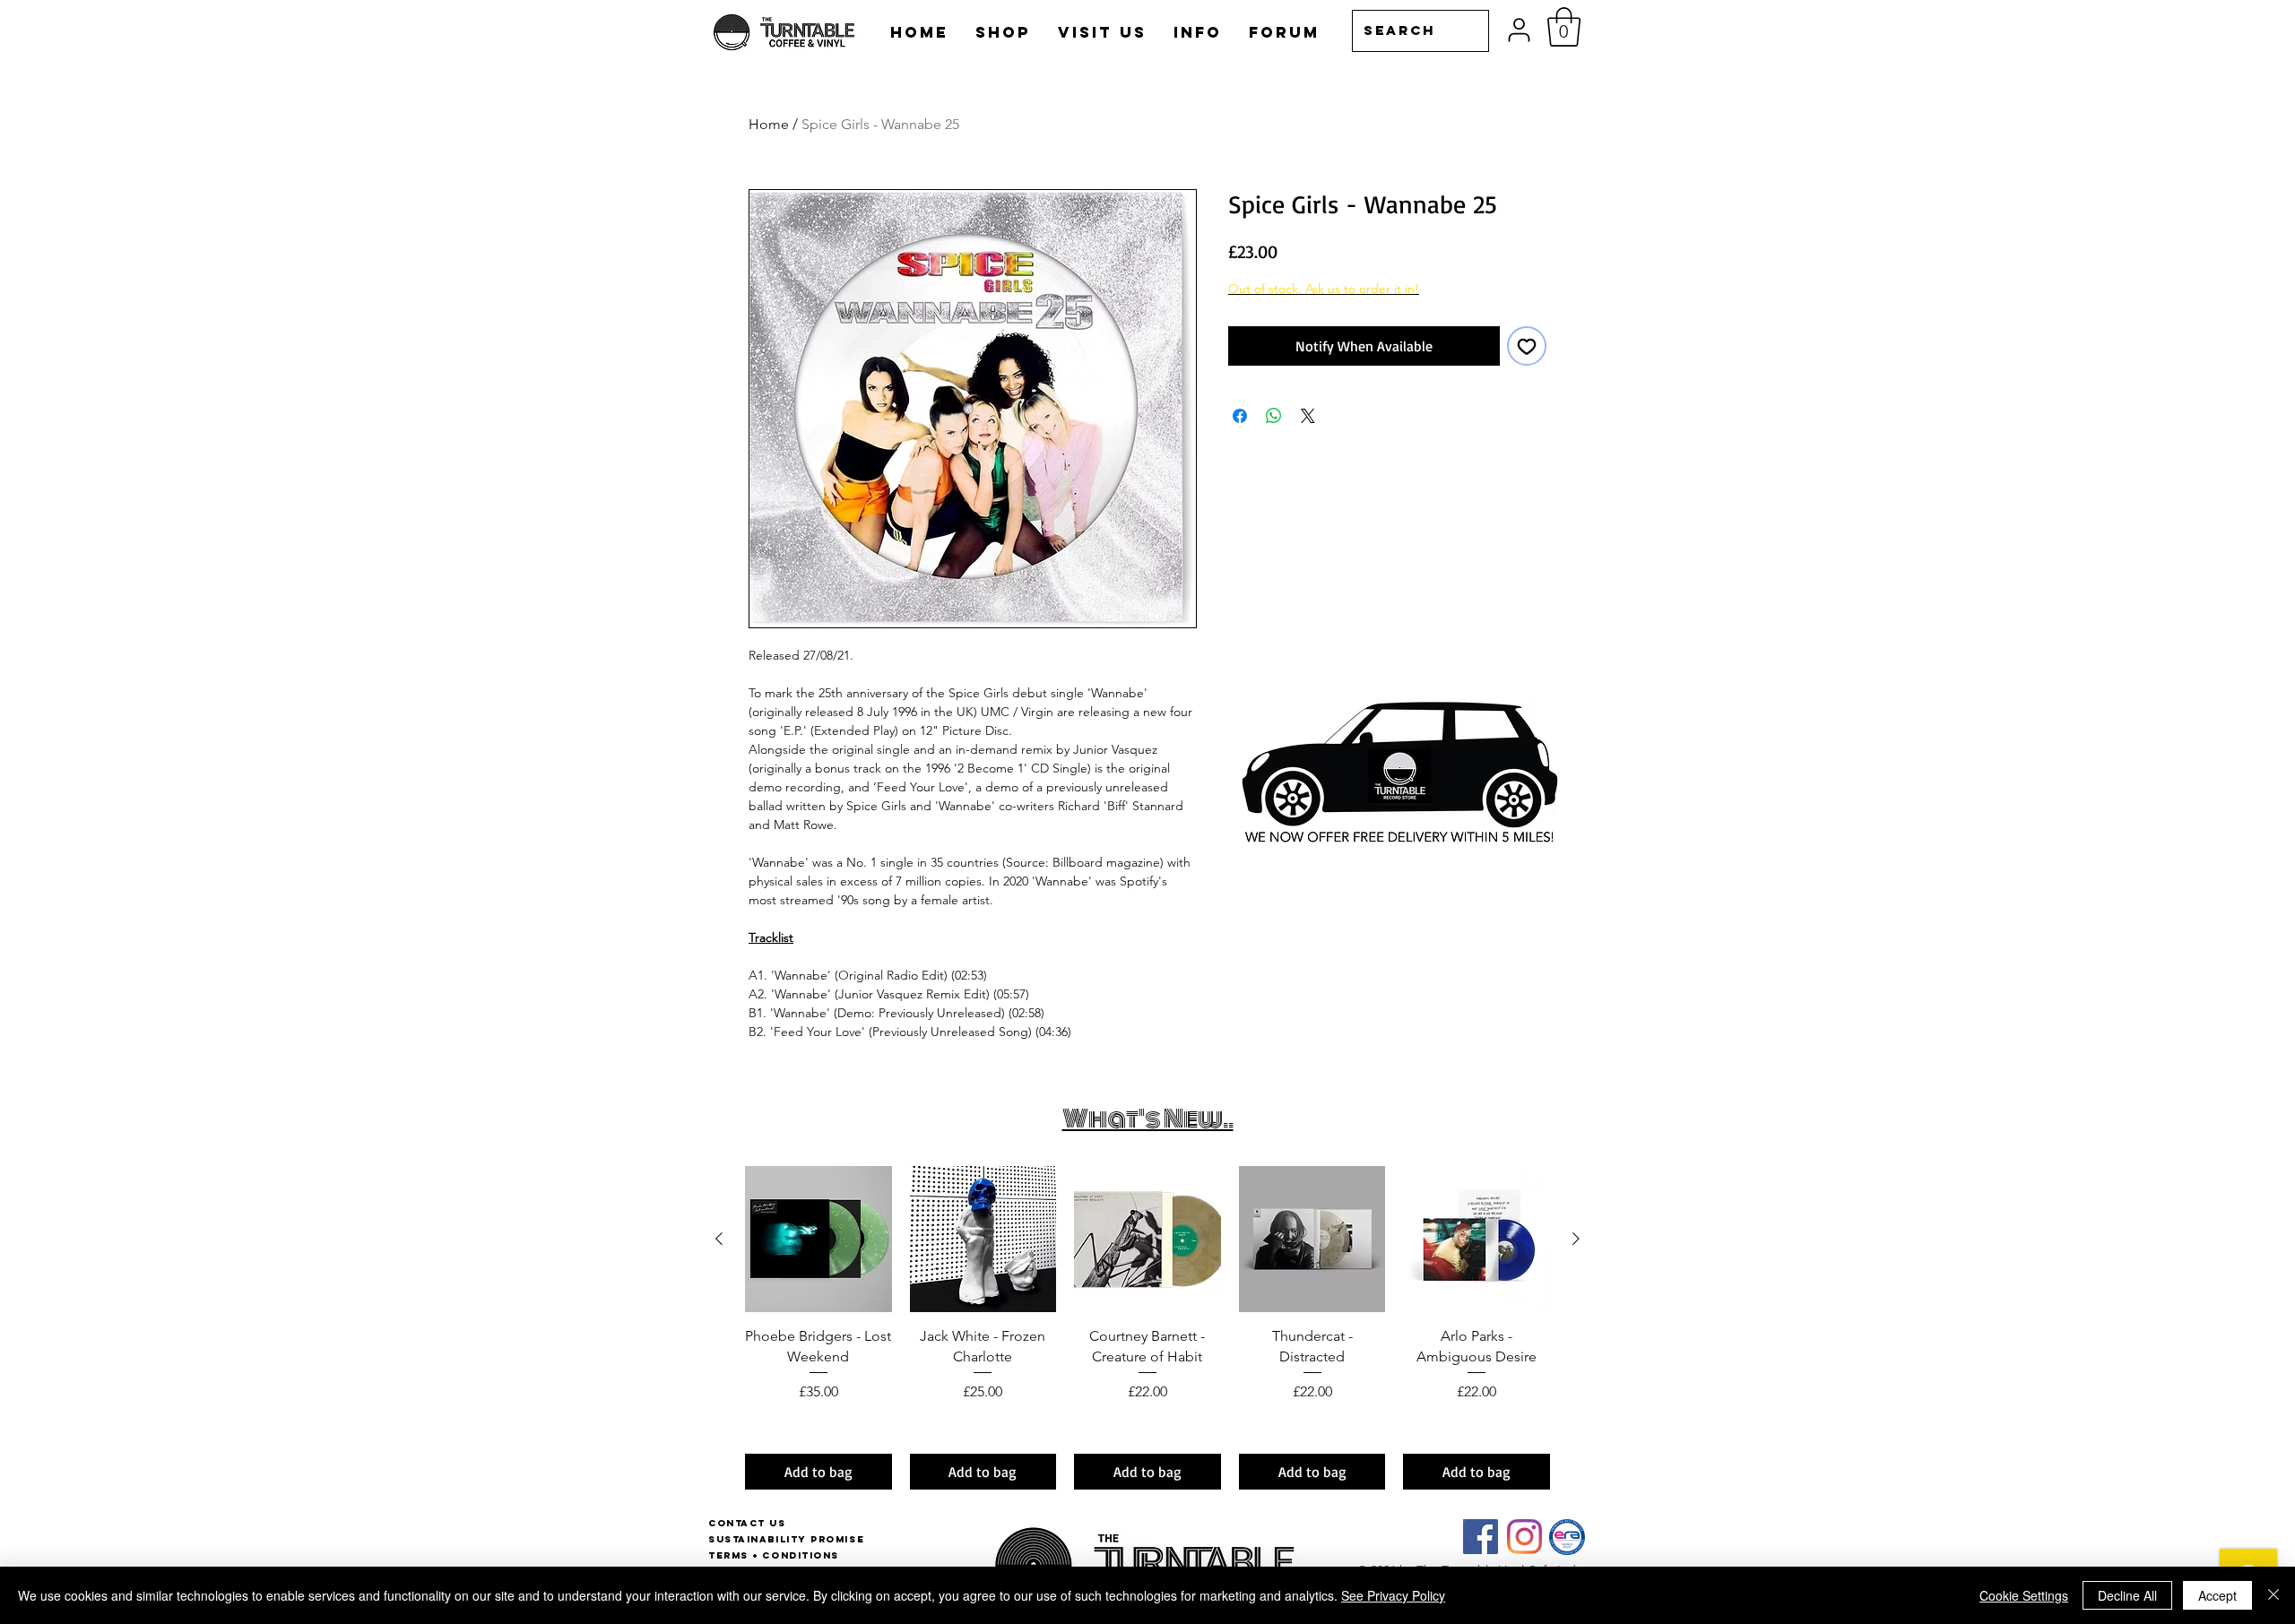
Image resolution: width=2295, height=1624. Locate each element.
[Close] (2273, 1595)
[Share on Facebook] (1240, 416)
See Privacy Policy (1393, 1595)
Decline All (2127, 1595)
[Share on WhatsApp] (1274, 416)
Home (769, 124)
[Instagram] (1524, 1537)
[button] (1564, 27)
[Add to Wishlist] (1527, 346)
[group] (1147, 1328)
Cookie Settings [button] (2024, 1595)
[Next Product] (1576, 1239)
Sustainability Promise (786, 1539)
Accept (2217, 1595)
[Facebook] (1481, 1537)
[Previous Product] (719, 1239)
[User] (1519, 30)
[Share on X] (1308, 416)
